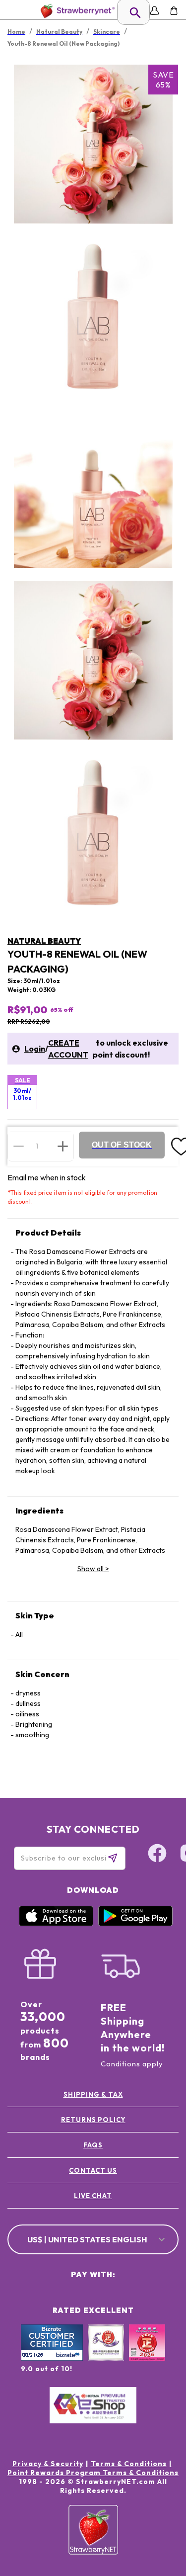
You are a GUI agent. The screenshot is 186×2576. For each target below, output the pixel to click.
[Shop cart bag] (174, 11)
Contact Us (93, 2170)
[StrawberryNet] (76, 11)
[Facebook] (157, 1855)
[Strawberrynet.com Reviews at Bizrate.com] (52, 2358)
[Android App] (135, 1924)
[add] (63, 1146)
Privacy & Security (48, 2464)
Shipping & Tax (93, 2094)
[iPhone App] (56, 1924)
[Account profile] (155, 11)
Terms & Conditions (129, 2464)
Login (35, 1049)
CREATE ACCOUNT (68, 1049)
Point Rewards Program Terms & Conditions (93, 2473)
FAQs (93, 2145)
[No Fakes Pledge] (147, 2353)
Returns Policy (93, 2120)
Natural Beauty (44, 941)
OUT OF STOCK (122, 1145)
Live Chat (93, 2196)
